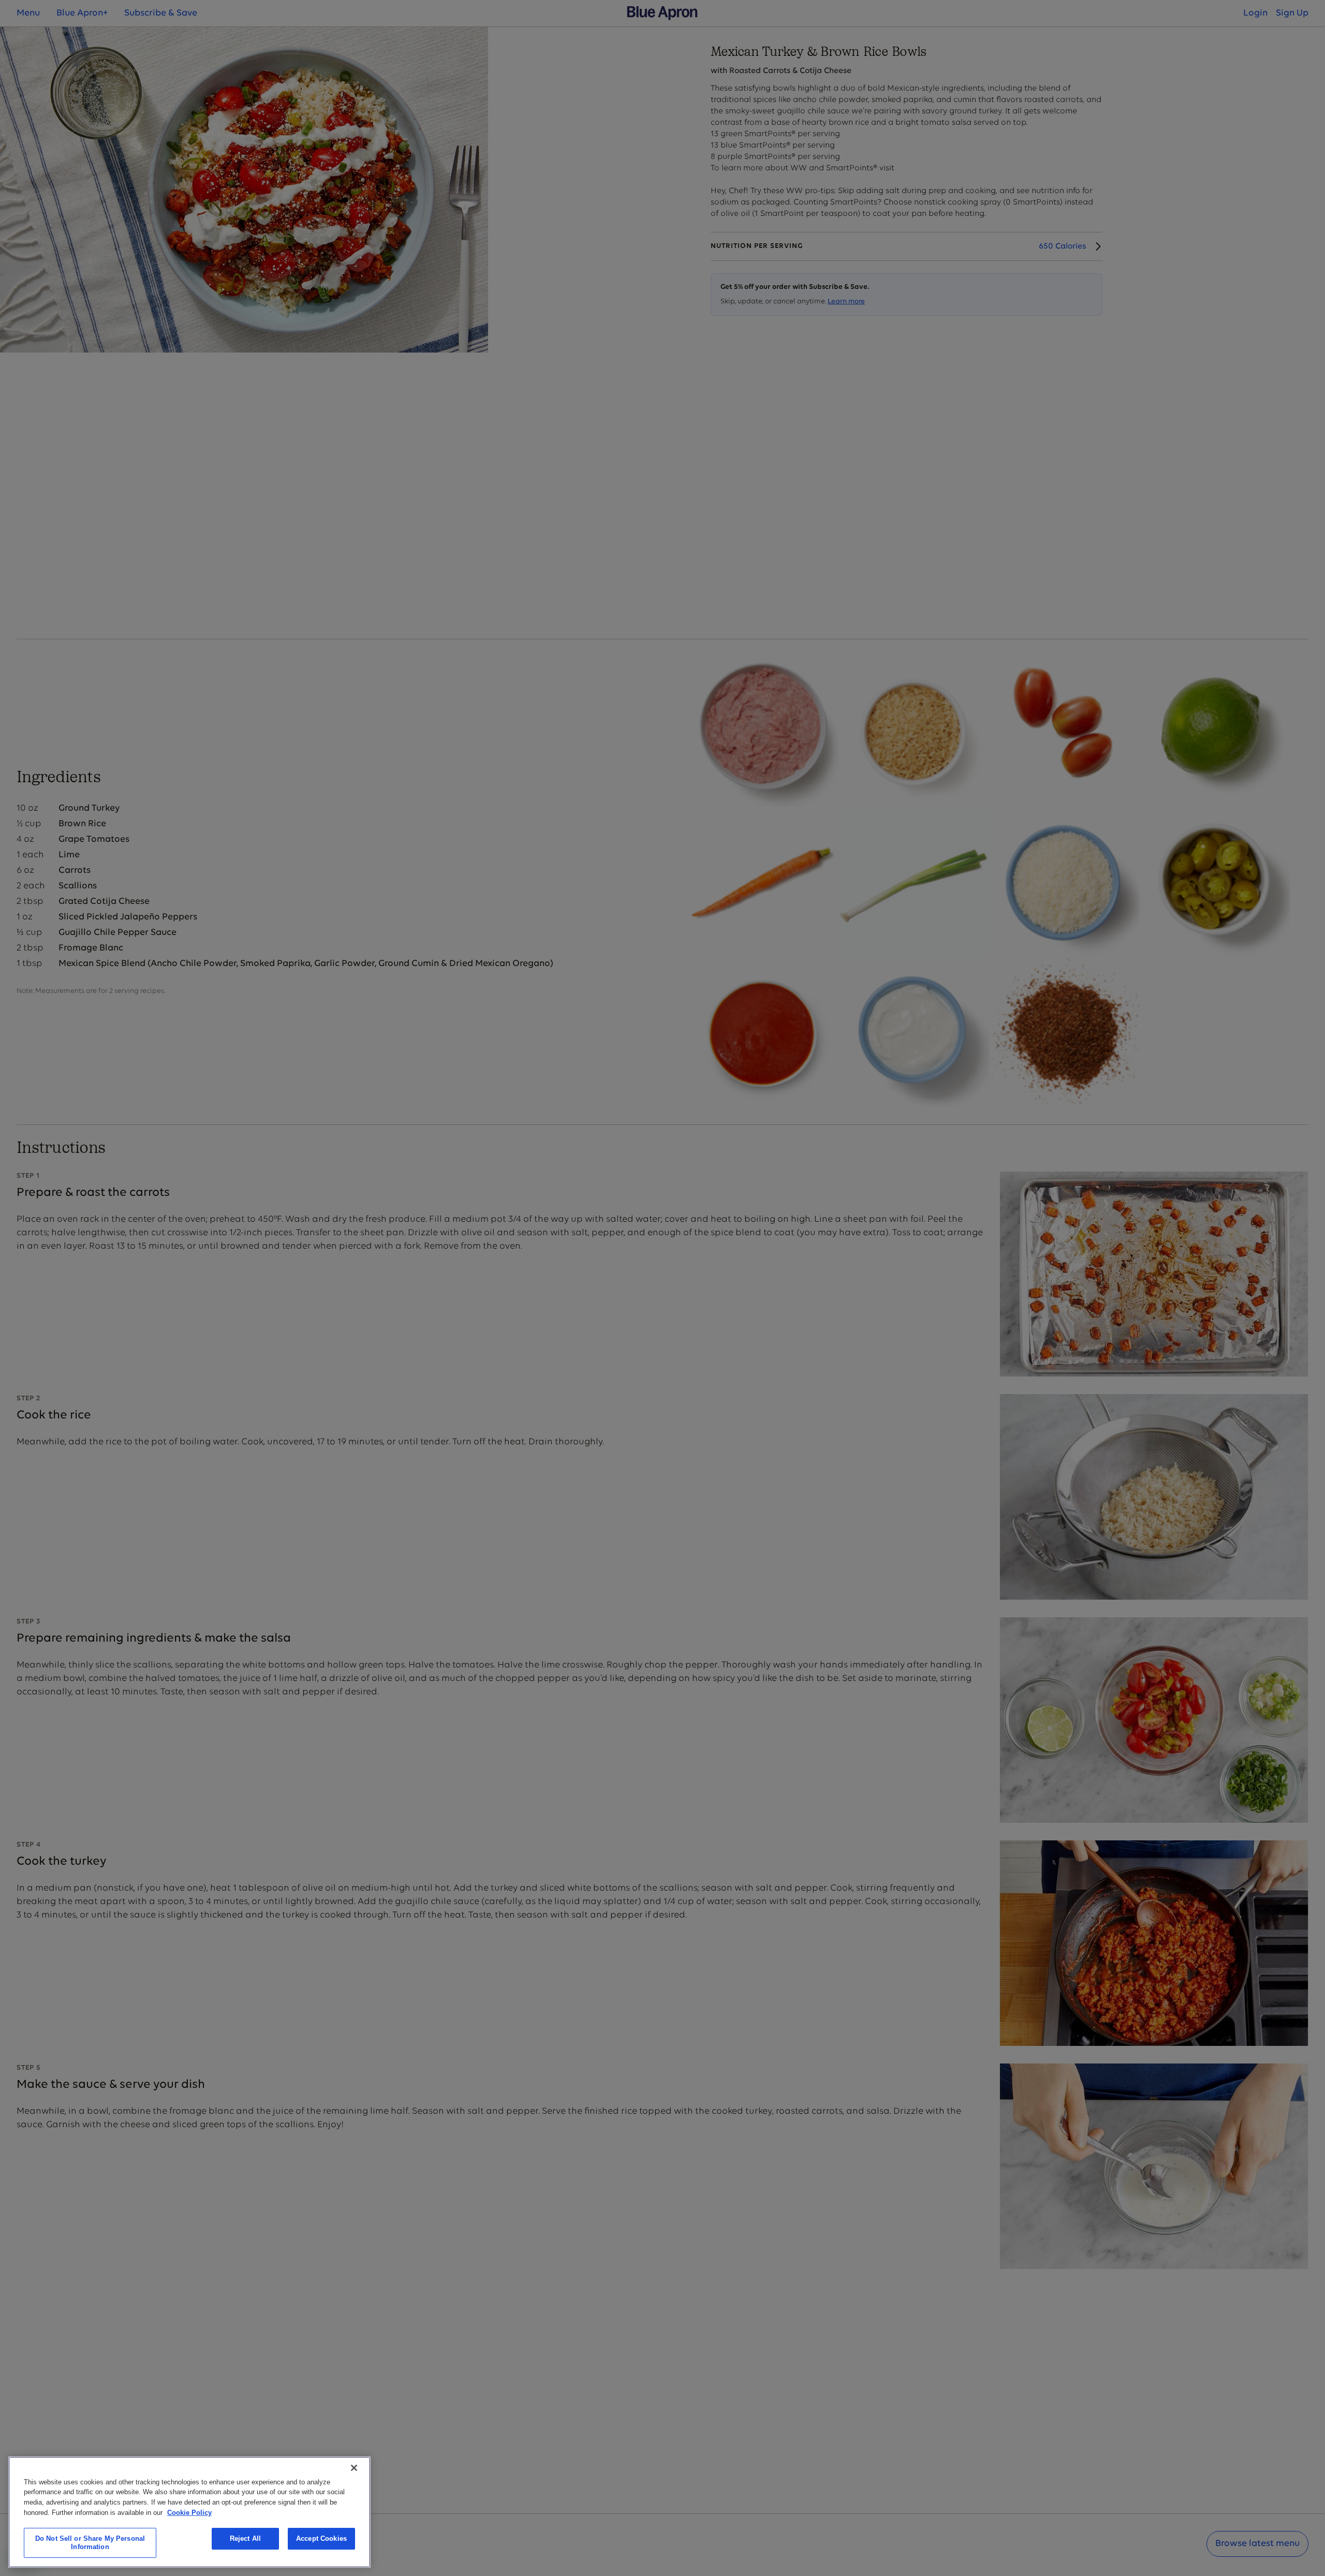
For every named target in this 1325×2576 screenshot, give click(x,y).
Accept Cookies (321, 2538)
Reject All (245, 2538)
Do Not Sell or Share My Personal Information (90, 2543)
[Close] (354, 2468)
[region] (189, 2512)
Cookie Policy (189, 2512)
